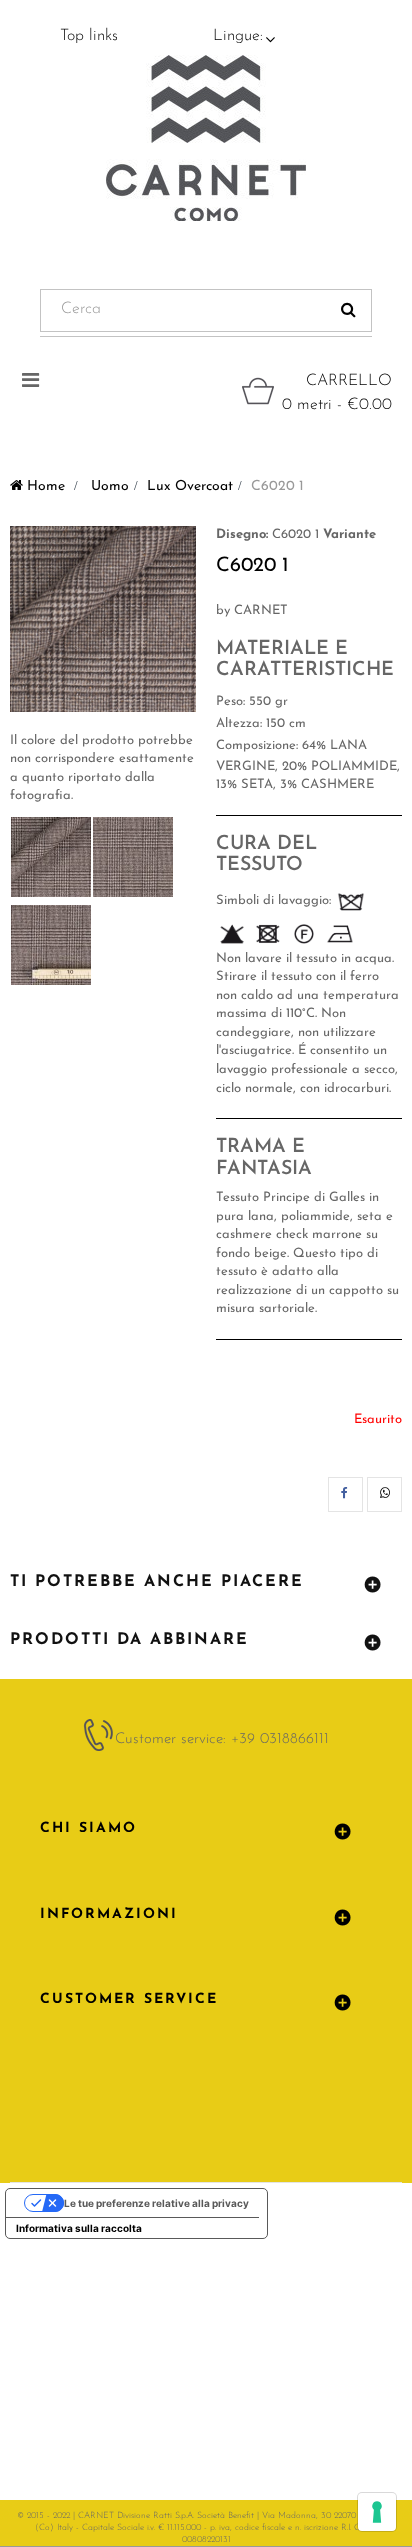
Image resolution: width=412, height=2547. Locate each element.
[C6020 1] (51, 857)
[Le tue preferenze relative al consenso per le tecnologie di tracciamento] (377, 2512)
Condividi (345, 1494)
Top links (89, 36)
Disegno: (242, 534)
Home (44, 486)
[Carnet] (206, 138)
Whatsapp (384, 1494)
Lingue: (238, 36)
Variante (349, 534)
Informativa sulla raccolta (79, 2228)
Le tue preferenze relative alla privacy (156, 2203)
